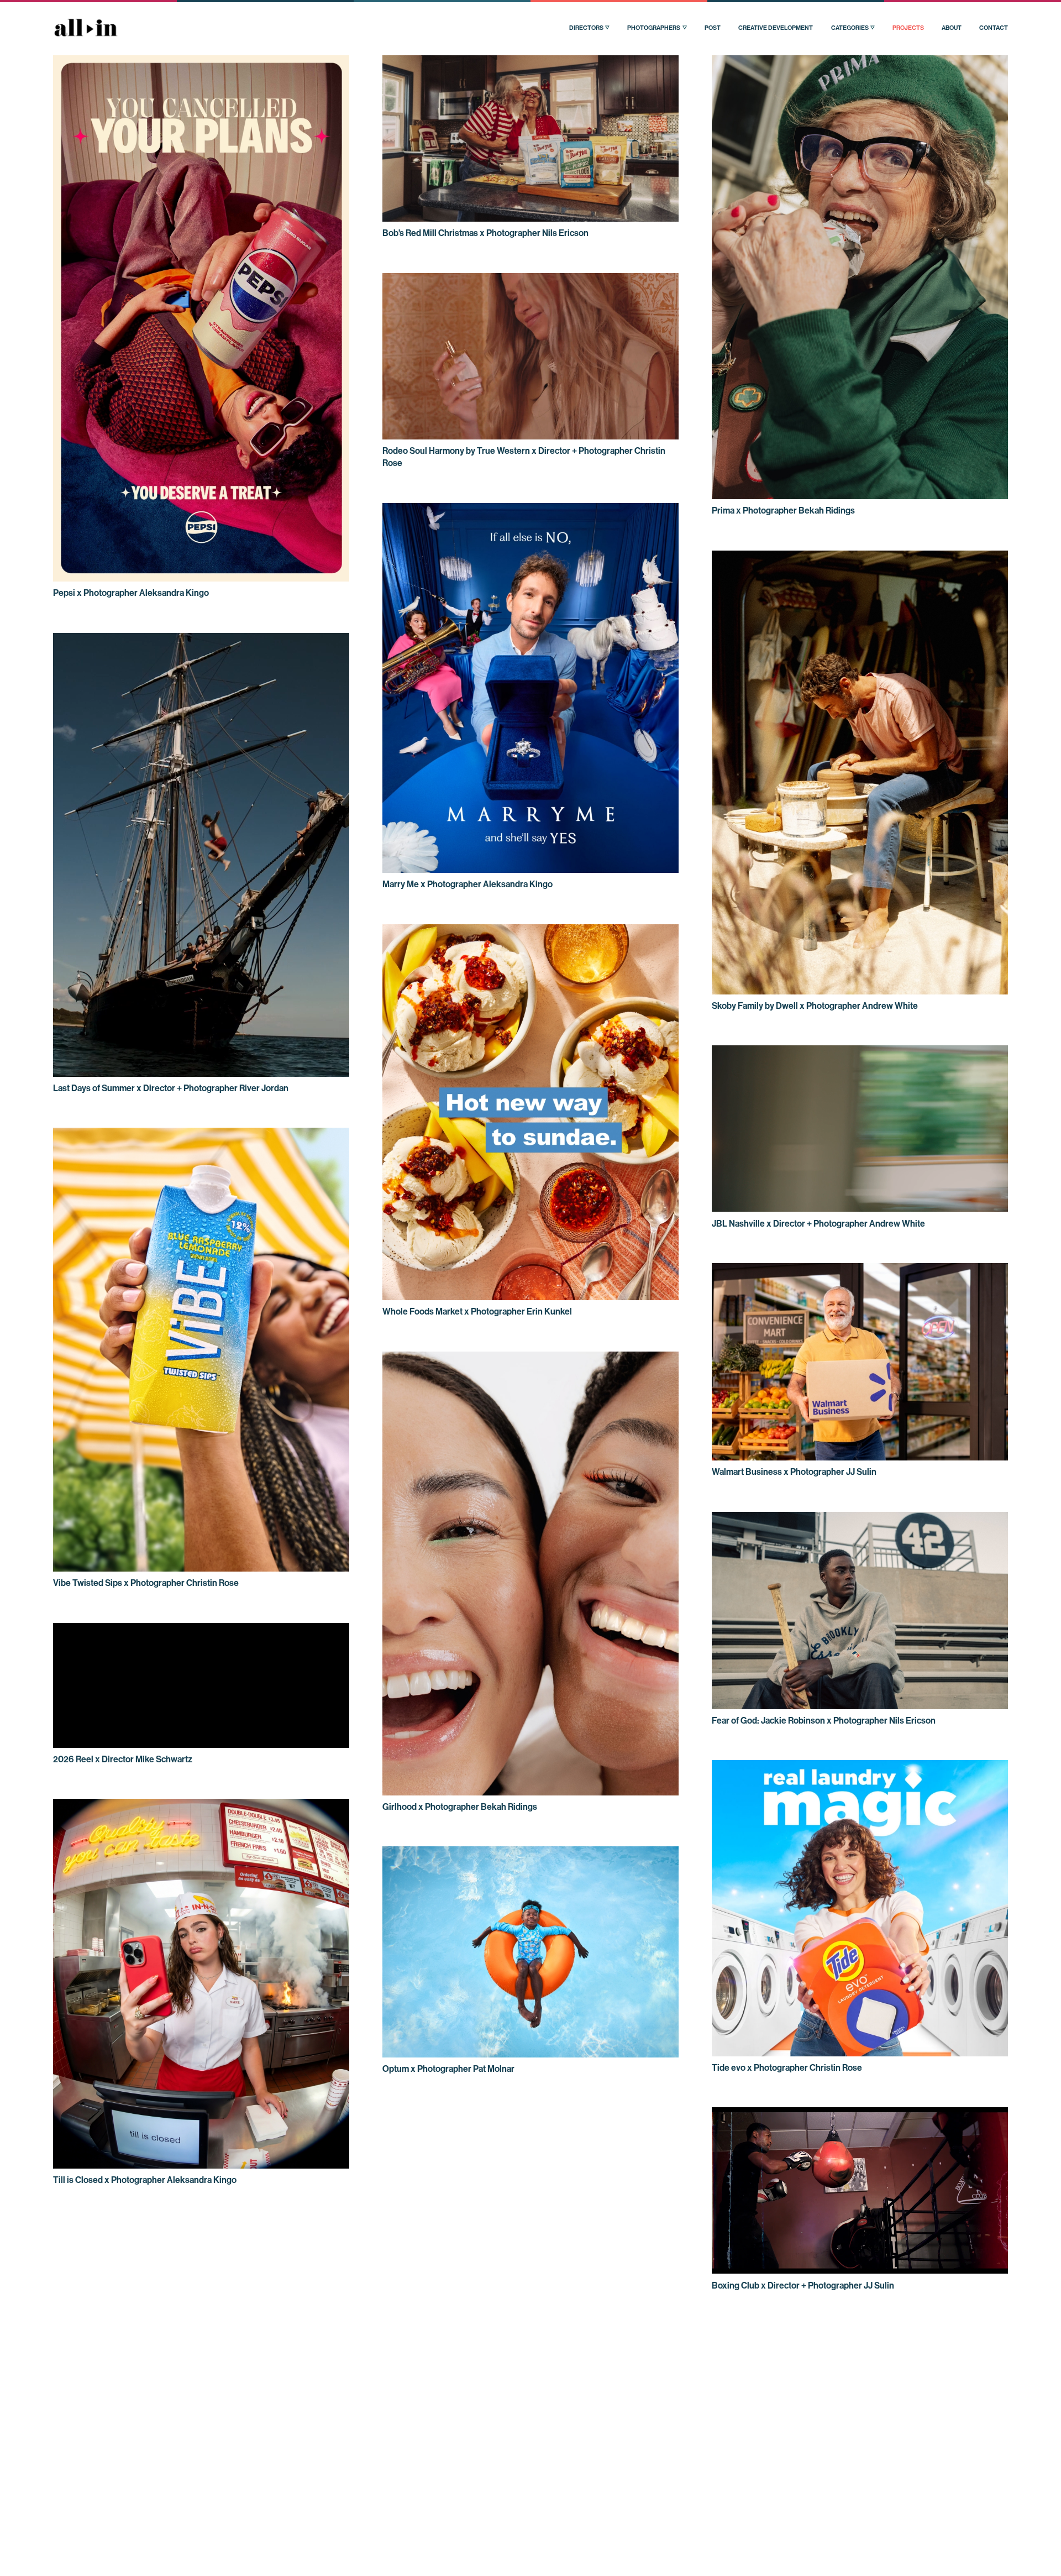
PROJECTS (908, 28)
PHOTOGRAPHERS (654, 28)
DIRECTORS (586, 28)
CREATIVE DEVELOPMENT (776, 28)
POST (713, 28)
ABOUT (952, 28)
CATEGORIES (850, 28)
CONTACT (994, 28)
